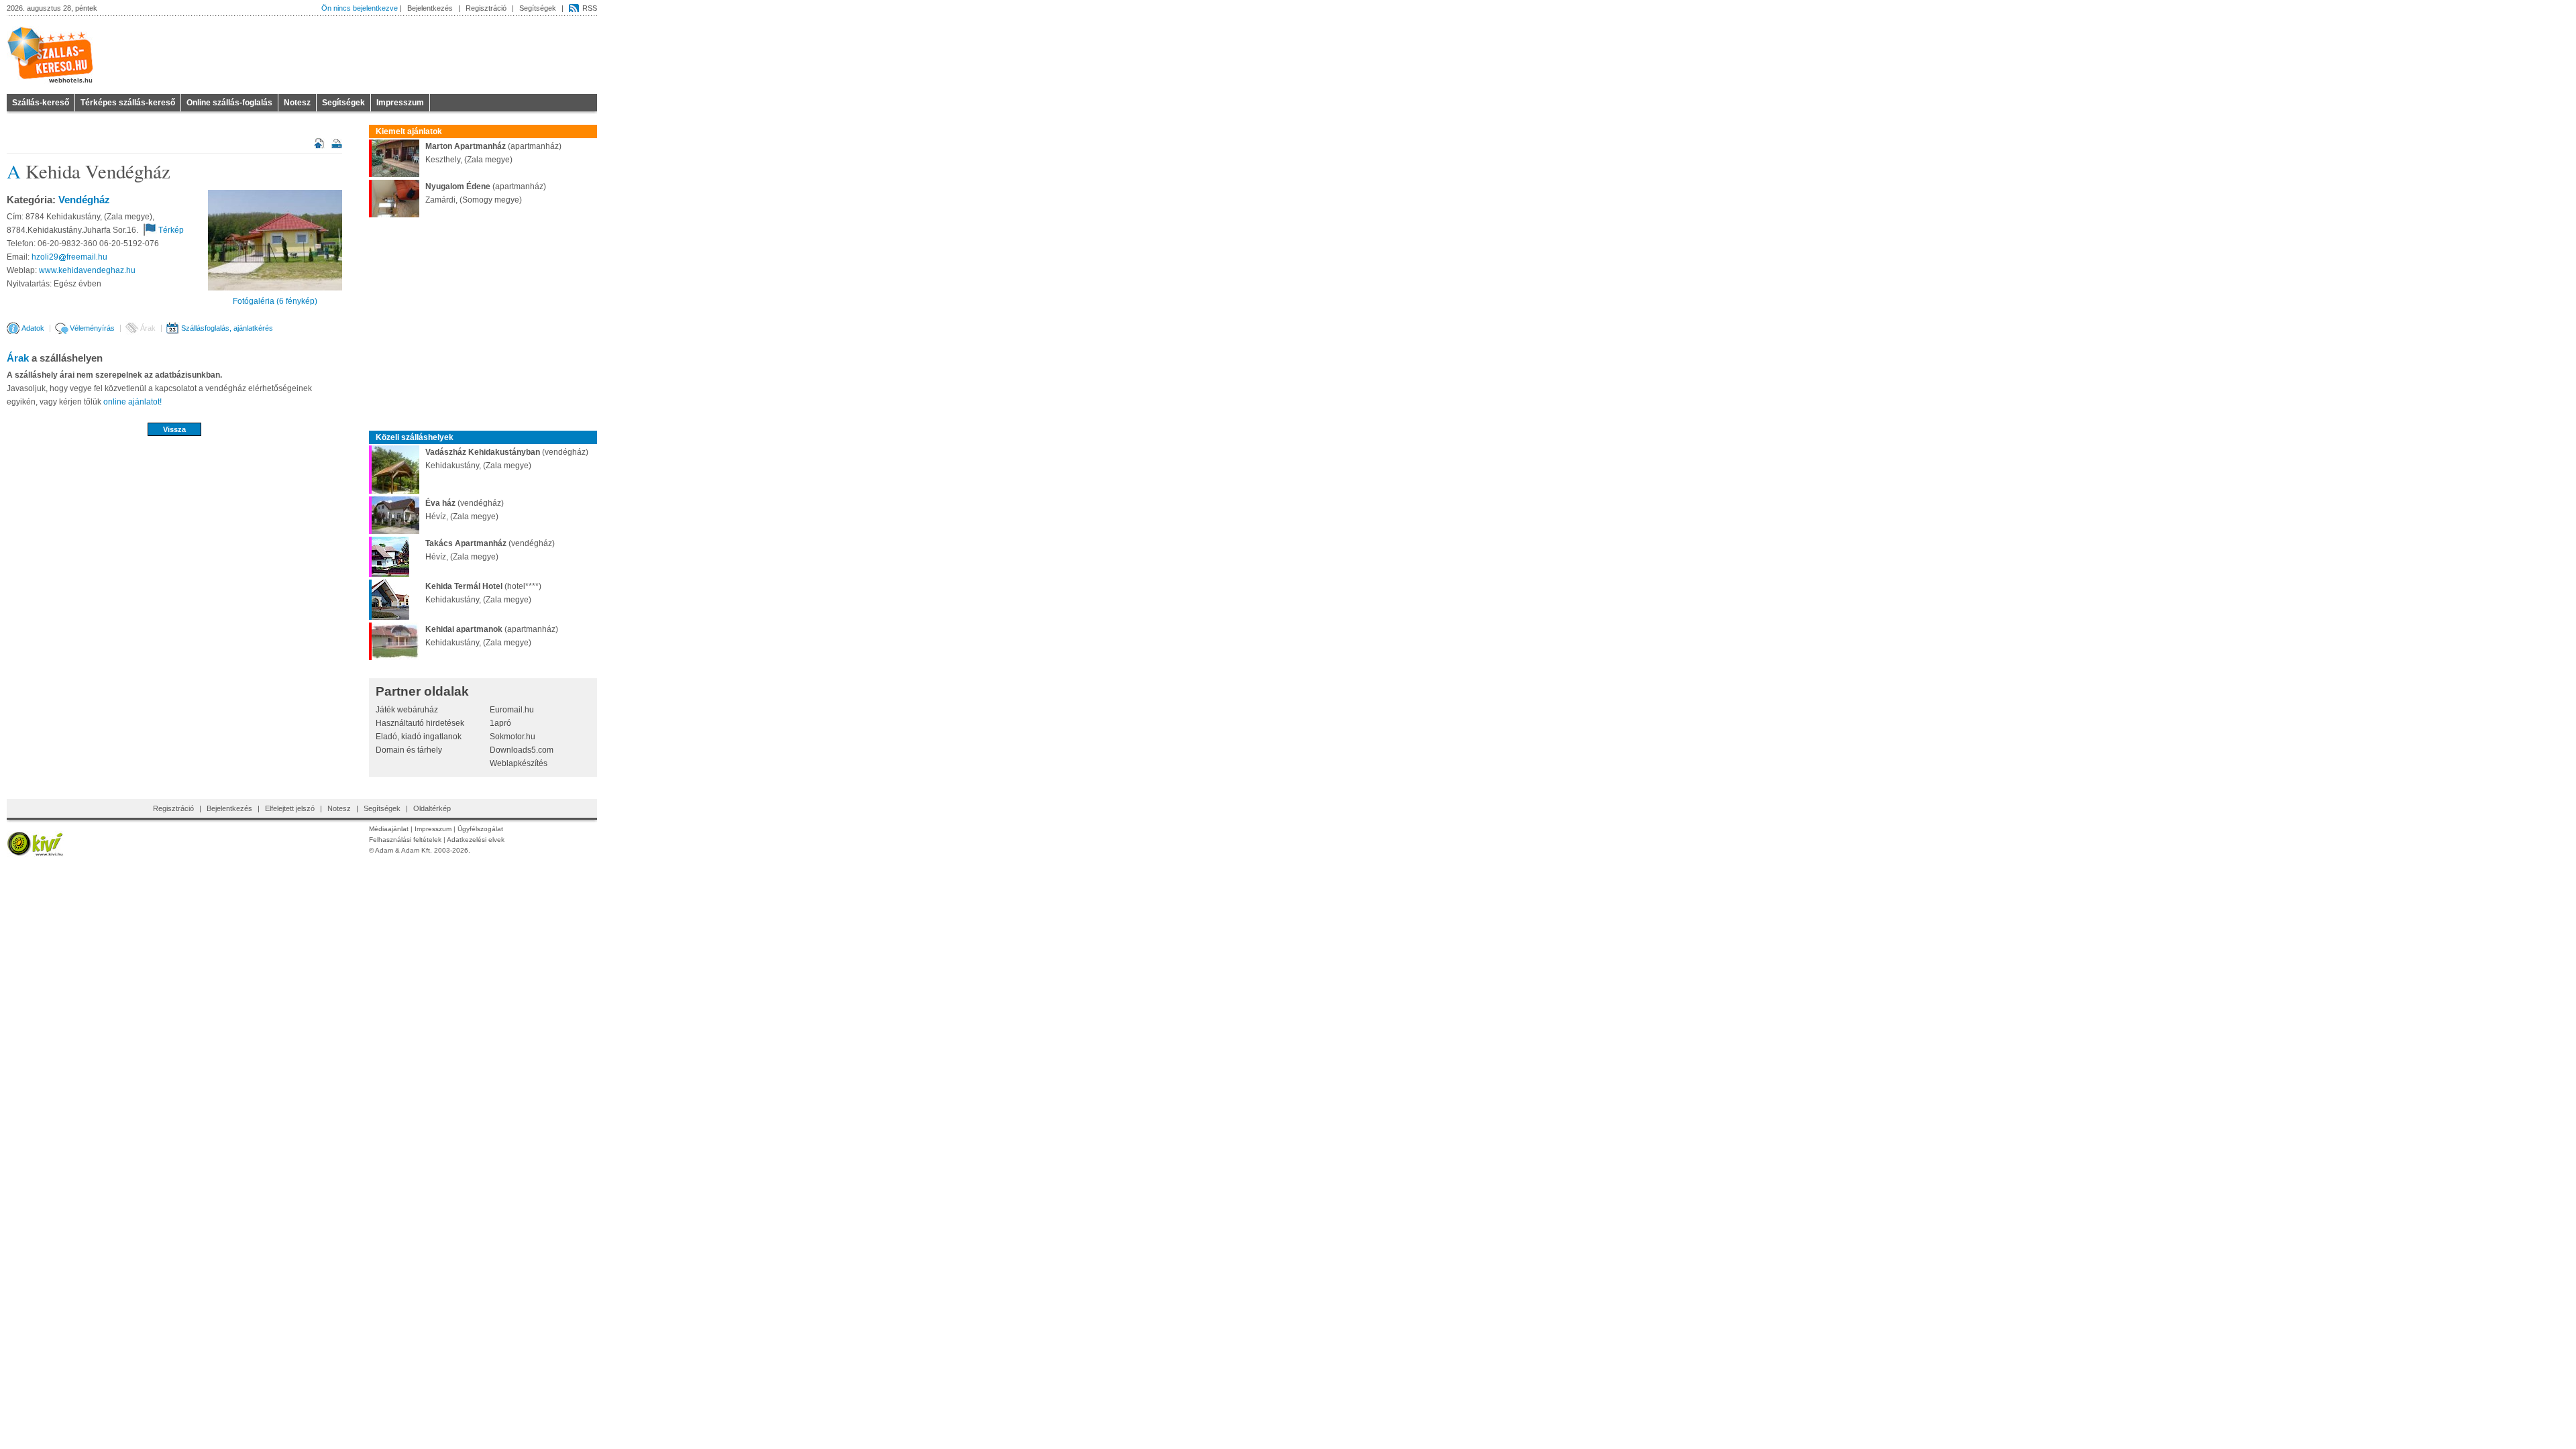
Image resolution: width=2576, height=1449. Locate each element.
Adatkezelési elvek (476, 840)
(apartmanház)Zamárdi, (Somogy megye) (486, 193)
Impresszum (400, 103)
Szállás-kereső (41, 103)
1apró (500, 723)
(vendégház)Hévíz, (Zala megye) (465, 510)
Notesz (297, 103)
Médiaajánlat (389, 829)
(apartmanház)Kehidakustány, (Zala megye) (492, 636)
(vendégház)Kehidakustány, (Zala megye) (507, 459)
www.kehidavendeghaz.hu (87, 270)
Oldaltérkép (432, 808)
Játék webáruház (407, 710)
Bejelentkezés (430, 8)
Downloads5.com (522, 750)
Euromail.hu (512, 710)
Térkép (171, 230)
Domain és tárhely (409, 750)
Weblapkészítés (519, 763)
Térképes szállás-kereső (128, 103)
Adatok (33, 328)
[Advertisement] (174, 480)
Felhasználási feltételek (405, 840)
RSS (590, 8)
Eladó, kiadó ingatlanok (419, 737)
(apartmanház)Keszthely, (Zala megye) (493, 153)
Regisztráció (486, 8)
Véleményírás (92, 328)
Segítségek (538, 8)
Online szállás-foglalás (229, 103)
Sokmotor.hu (513, 737)
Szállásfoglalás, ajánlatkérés (227, 328)
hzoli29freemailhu (69, 257)
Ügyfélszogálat (480, 829)
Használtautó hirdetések (420, 723)
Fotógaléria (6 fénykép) (275, 301)
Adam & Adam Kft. (404, 850)
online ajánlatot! (132, 402)
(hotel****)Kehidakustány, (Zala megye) (483, 593)
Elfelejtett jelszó (290, 808)
